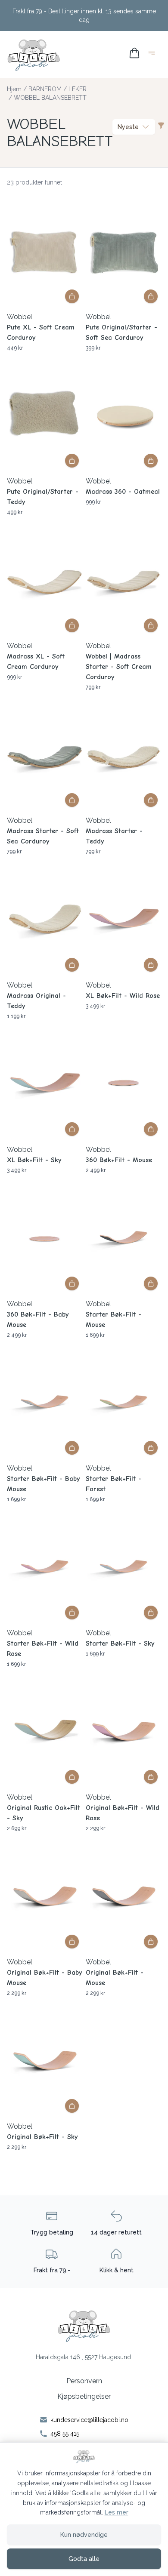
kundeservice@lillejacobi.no (89, 2420)
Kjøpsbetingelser (84, 2396)
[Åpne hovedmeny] (153, 54)
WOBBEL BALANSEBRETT (50, 98)
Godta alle (84, 2559)
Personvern (84, 2381)
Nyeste (128, 127)
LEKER (78, 89)
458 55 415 (65, 2434)
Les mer (117, 2512)
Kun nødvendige (84, 2535)
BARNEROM (45, 89)
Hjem (14, 89)
